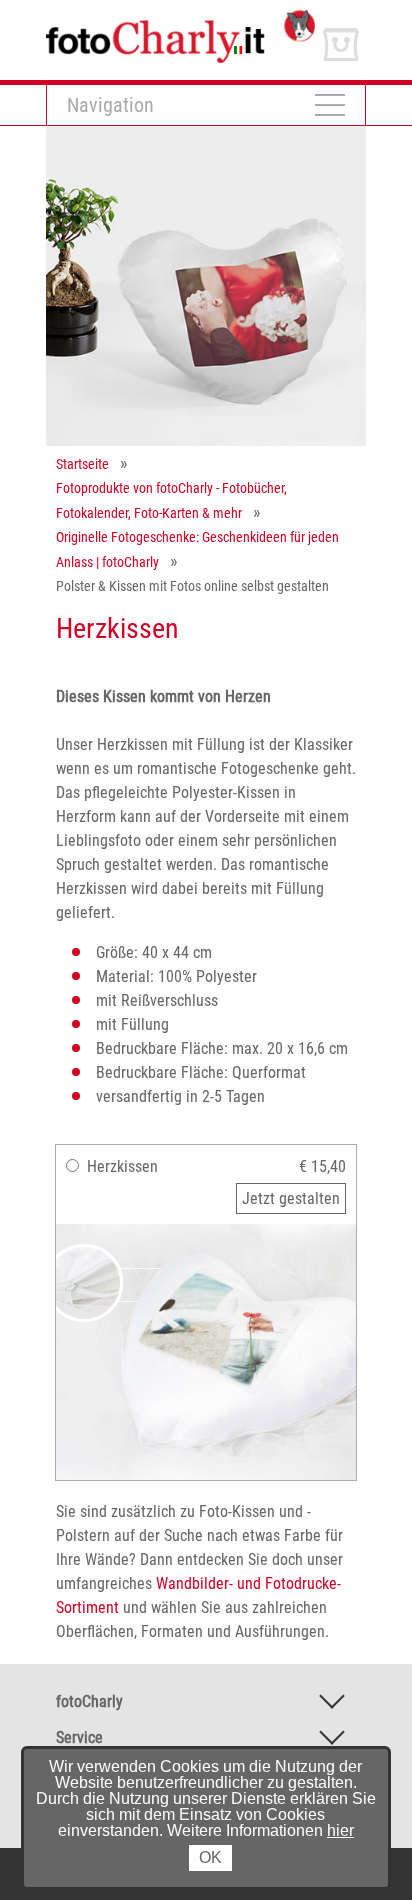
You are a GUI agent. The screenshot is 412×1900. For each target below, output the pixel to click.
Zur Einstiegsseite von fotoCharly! (155, 18)
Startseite (82, 464)
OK (210, 1857)
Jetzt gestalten (291, 1198)
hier (340, 1830)
